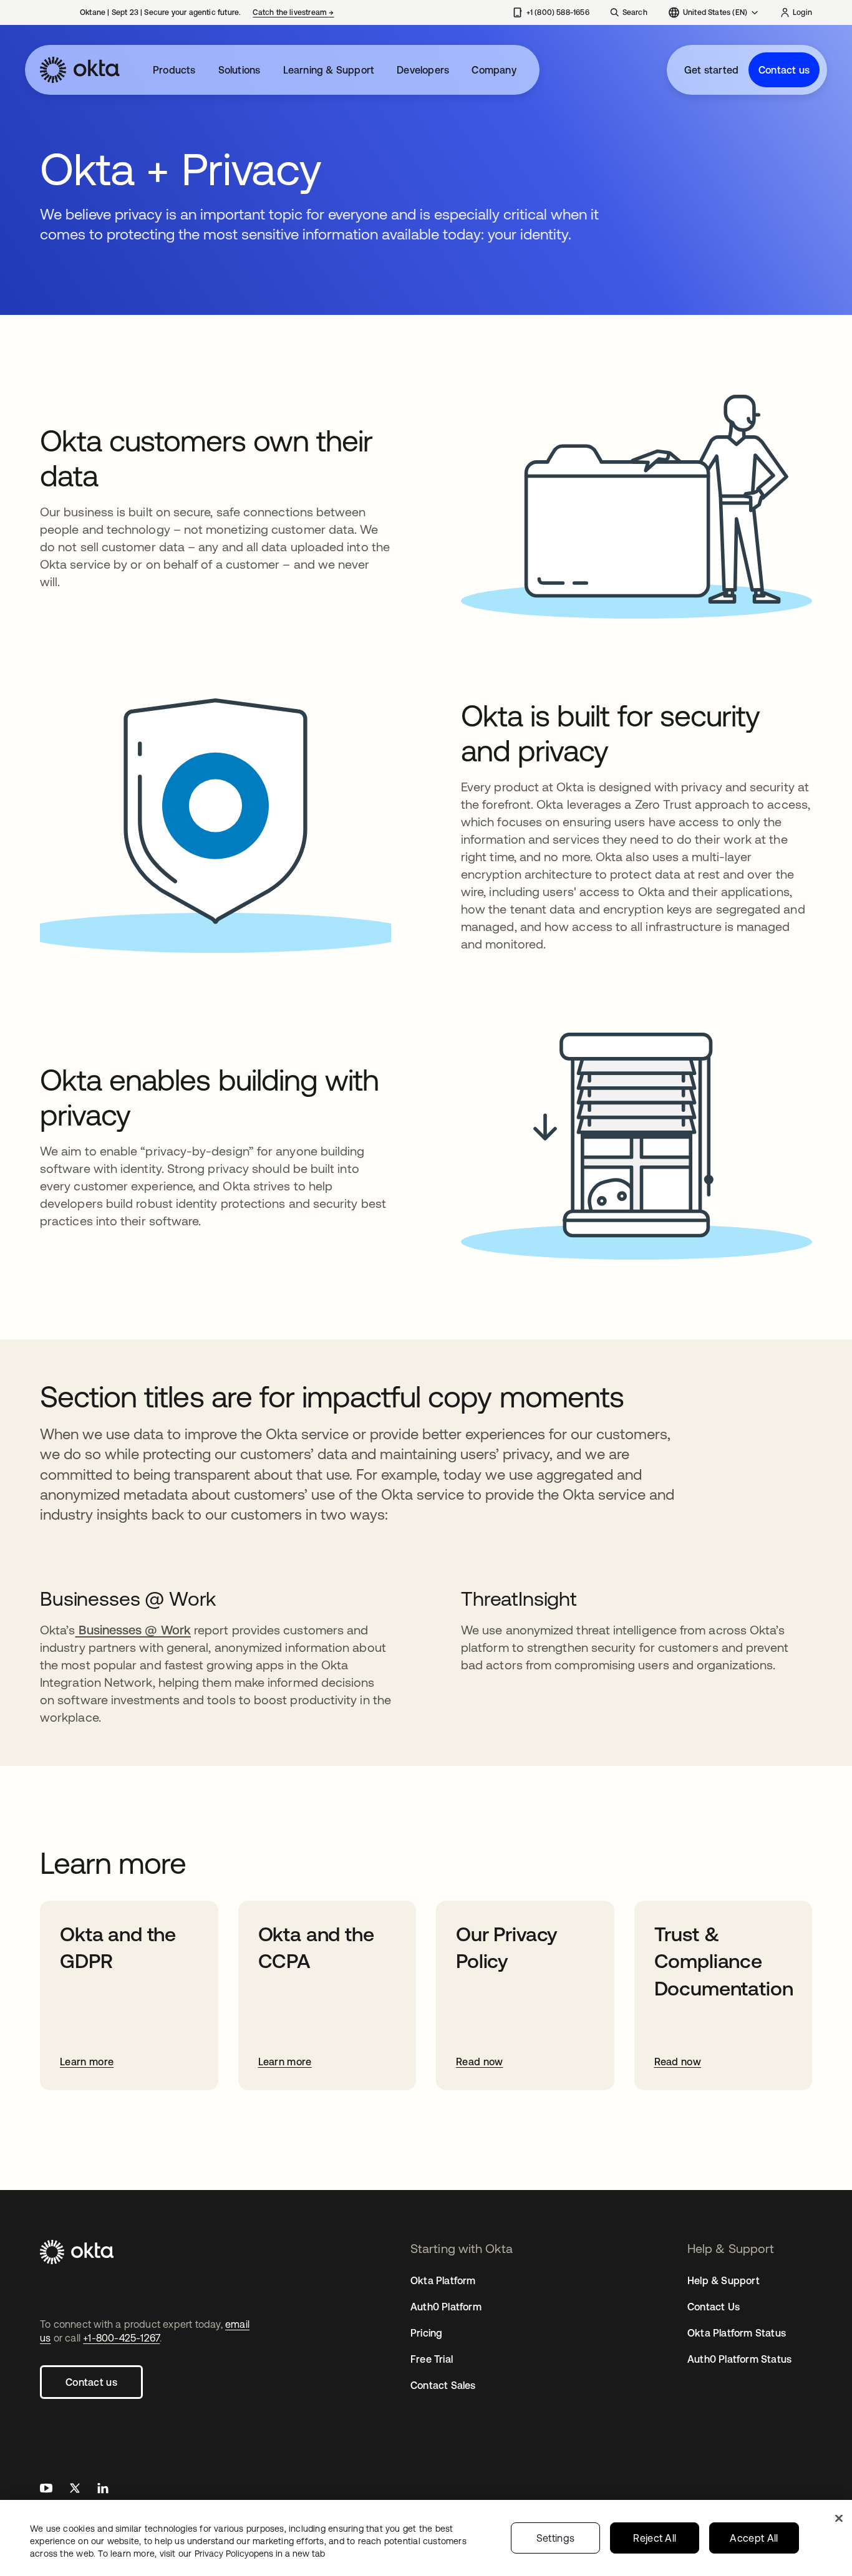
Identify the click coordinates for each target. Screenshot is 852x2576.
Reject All (655, 2538)
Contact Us (714, 2307)
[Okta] (80, 70)
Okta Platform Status (737, 2333)
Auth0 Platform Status (739, 2359)
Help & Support (724, 2280)
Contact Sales (443, 2385)
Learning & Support (329, 70)
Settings (556, 2538)
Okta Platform (443, 2280)
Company (494, 70)
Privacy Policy (260, 2554)
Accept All (754, 2538)
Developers (423, 70)
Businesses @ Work (133, 1630)
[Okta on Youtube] (46, 2490)
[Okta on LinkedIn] (103, 2490)
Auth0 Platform (446, 2307)
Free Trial (432, 2359)
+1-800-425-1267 (121, 2338)
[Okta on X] (75, 2490)
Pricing (426, 2333)
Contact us (784, 70)
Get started (711, 70)
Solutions (240, 70)
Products (174, 70)
